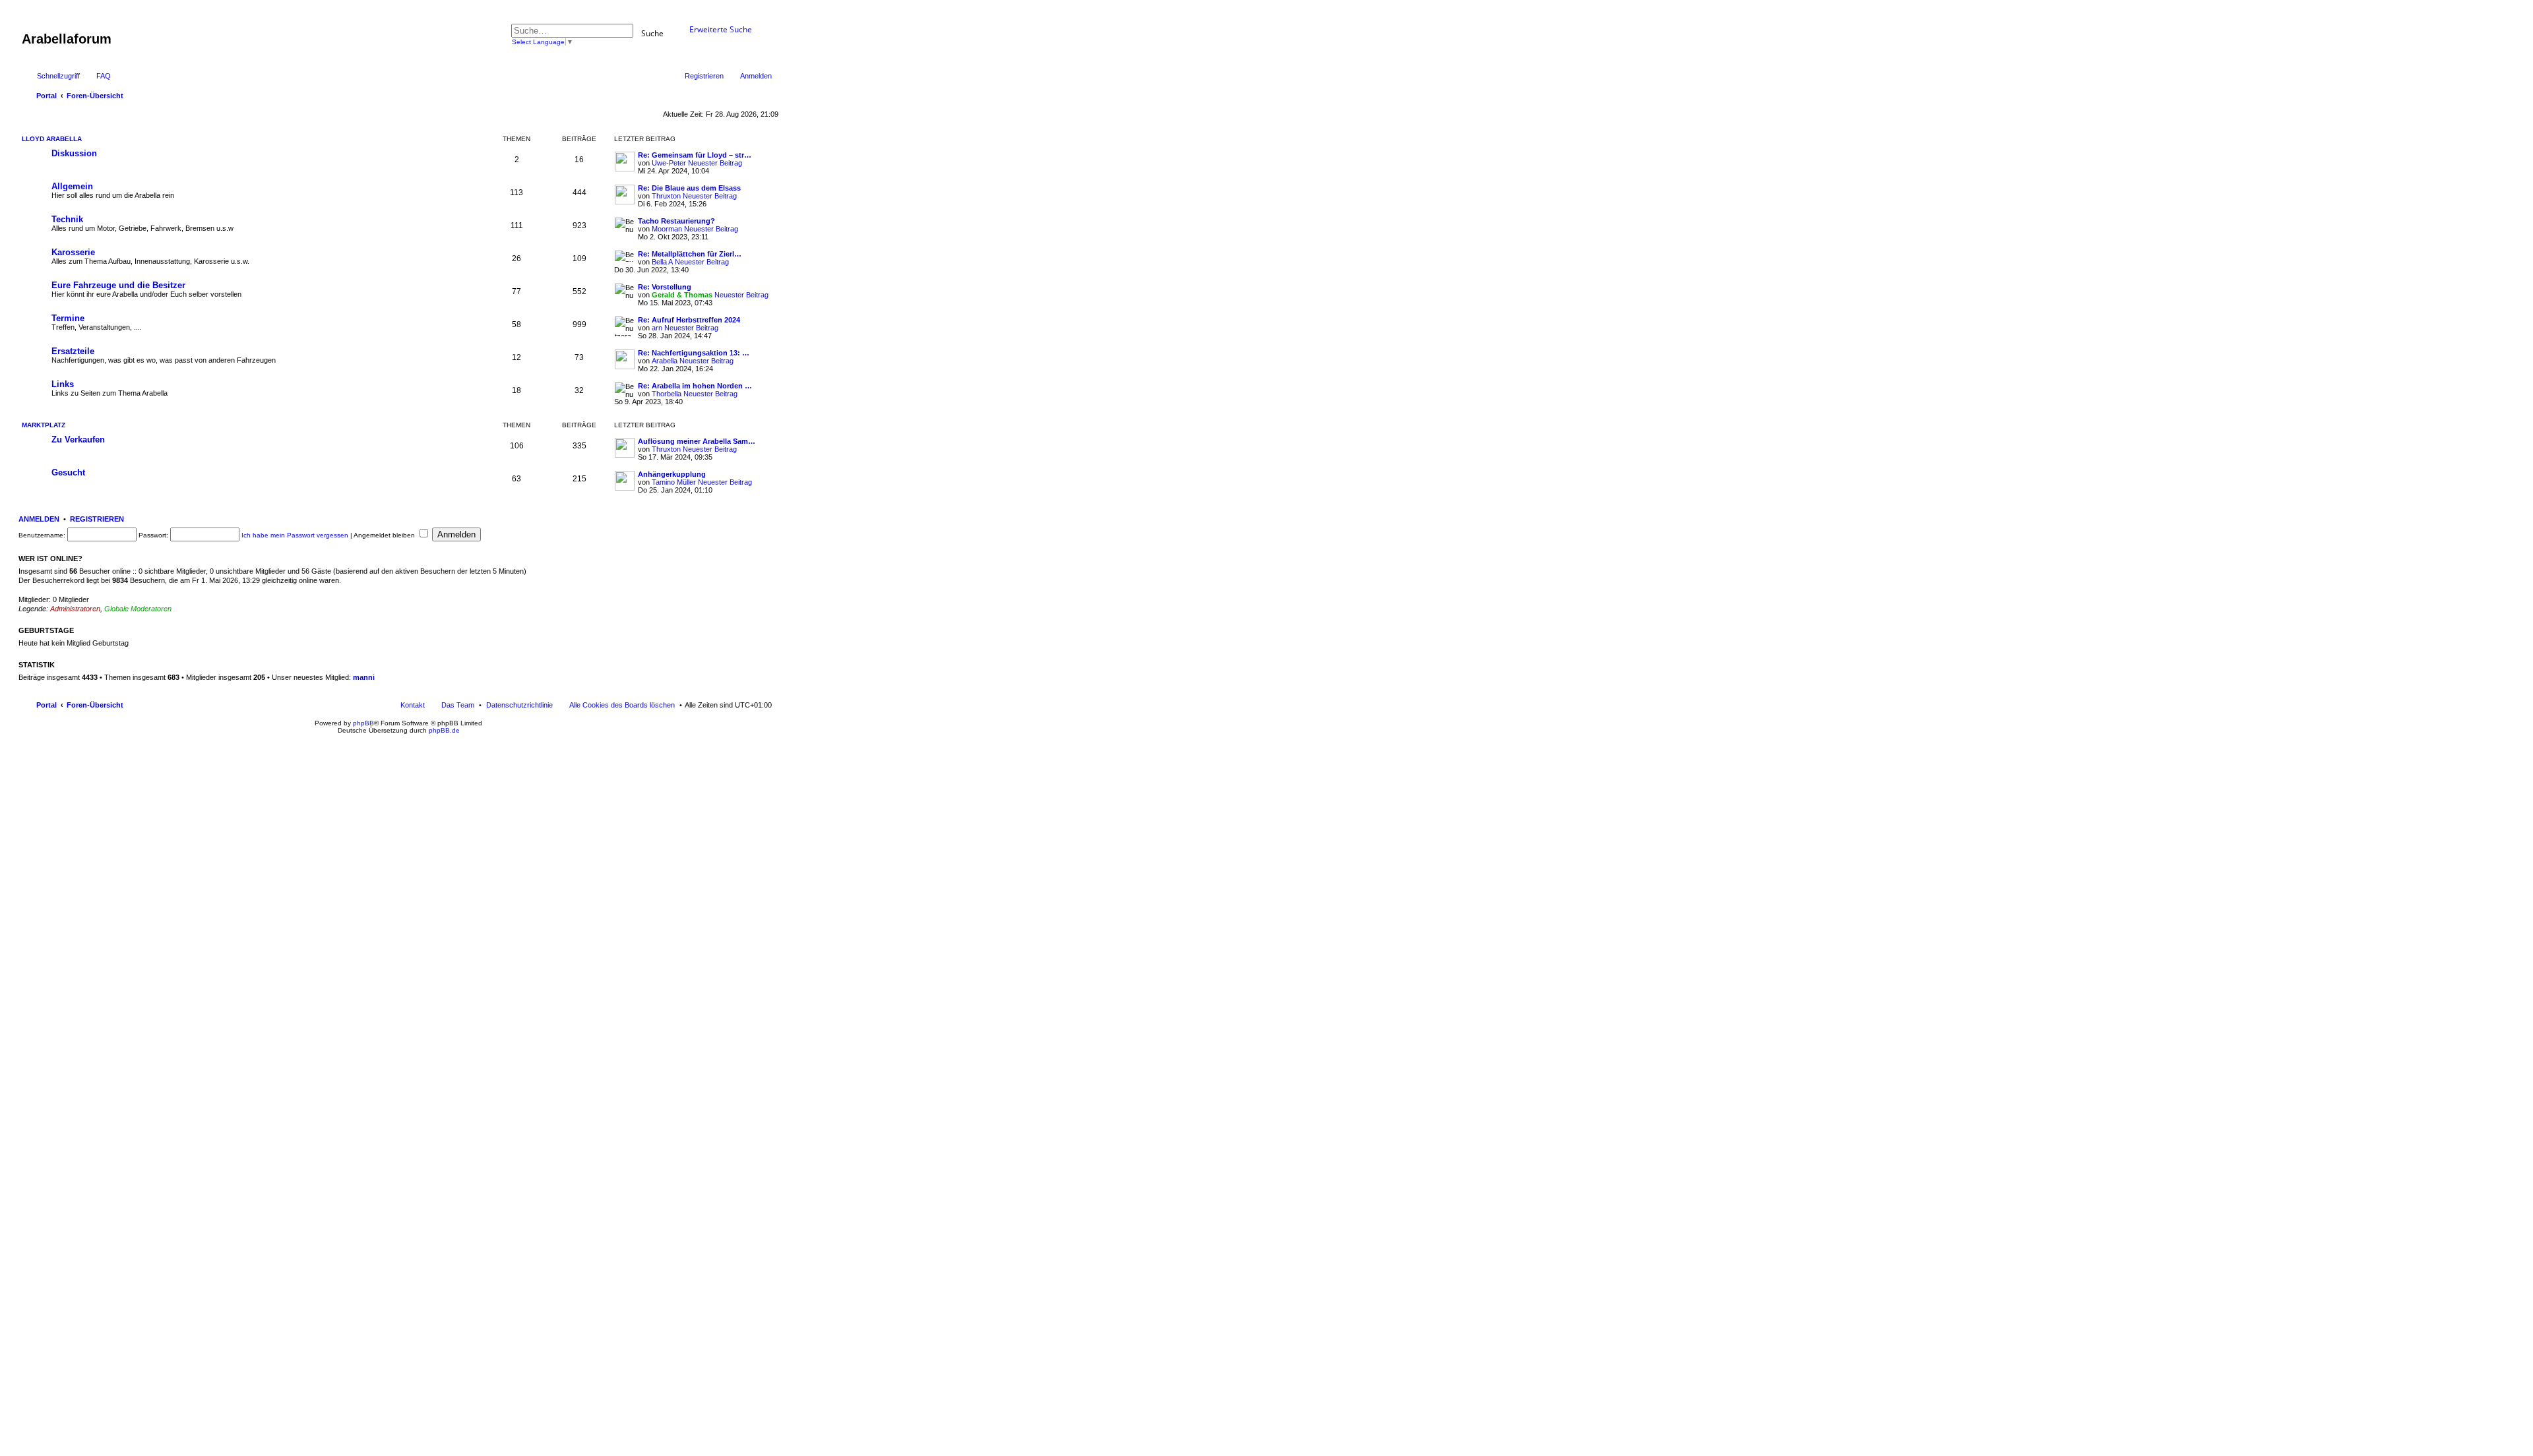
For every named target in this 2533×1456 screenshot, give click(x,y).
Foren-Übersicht (95, 705)
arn (657, 328)
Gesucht (68, 472)
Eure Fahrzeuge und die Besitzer (118, 285)
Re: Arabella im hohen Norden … (695, 386)
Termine (68, 318)
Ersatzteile (73, 351)
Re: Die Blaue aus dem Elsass (689, 188)
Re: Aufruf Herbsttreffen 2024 (689, 320)
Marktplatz (44, 425)
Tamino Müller (674, 482)
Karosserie (73, 252)
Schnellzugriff (58, 76)
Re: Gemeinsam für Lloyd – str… (695, 155)
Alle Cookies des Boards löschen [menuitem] (622, 705)
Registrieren (97, 519)
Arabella (665, 361)
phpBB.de (444, 730)
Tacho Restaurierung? (676, 221)
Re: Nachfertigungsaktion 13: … (694, 353)
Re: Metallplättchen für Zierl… (690, 254)
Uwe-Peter (669, 163)
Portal (47, 96)
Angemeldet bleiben (385, 535)
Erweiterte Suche (721, 29)
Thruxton (666, 196)
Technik (67, 219)
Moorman (667, 229)
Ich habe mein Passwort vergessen (295, 535)
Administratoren (75, 609)
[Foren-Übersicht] (29, 25)
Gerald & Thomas (682, 295)
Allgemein (72, 186)
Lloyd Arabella (52, 139)
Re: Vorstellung (665, 287)
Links (63, 384)
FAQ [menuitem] (104, 76)
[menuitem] (519, 705)
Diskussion (74, 153)
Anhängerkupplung (672, 474)
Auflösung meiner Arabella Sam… (697, 441)
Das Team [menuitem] (458, 705)
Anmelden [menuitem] (756, 76)
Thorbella (667, 394)
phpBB (363, 723)
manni (364, 677)
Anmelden (39, 519)
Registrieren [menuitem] (704, 76)
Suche (652, 33)
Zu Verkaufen (78, 440)
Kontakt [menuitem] (413, 705)
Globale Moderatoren (138, 609)
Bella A (662, 262)
